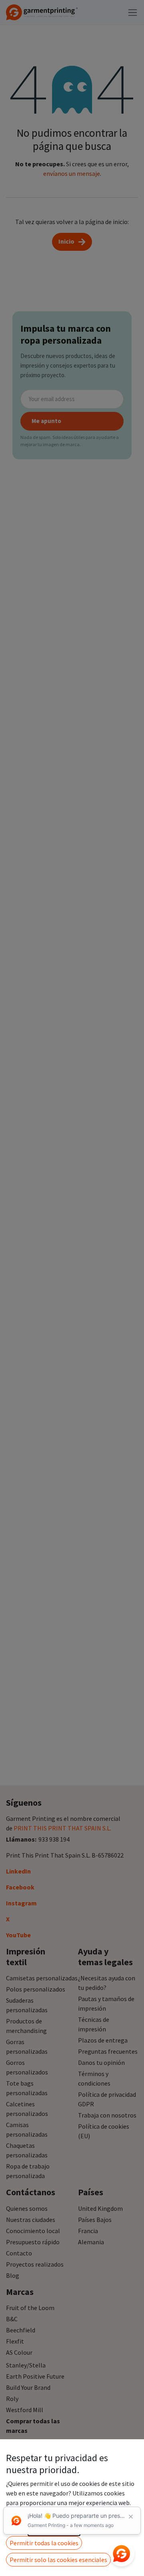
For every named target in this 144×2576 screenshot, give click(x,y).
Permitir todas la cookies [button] (44, 2543)
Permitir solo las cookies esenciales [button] (58, 2560)
